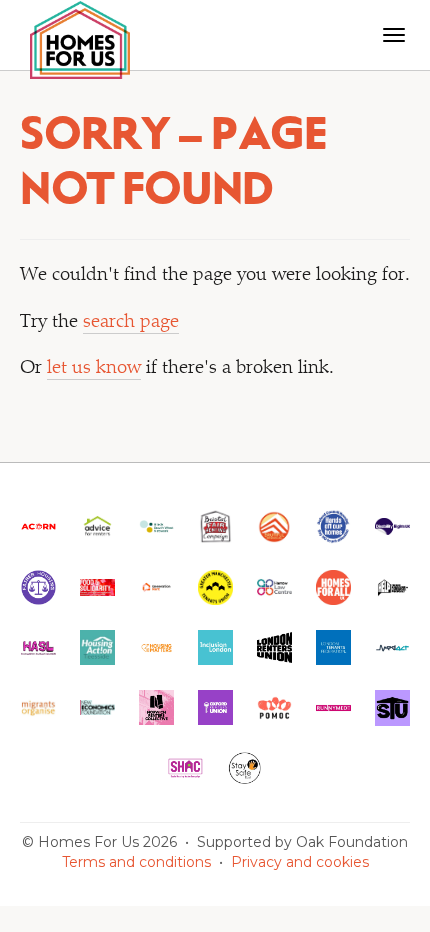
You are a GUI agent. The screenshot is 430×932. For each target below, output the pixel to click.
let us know (94, 368)
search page (131, 322)
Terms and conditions (136, 862)
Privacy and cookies (300, 862)
